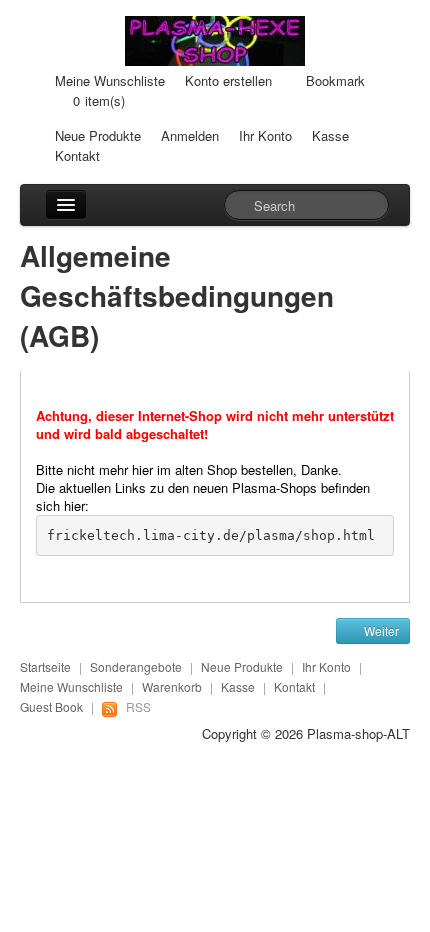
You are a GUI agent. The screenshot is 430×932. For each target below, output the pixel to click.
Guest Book (51, 706)
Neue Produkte (98, 135)
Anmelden (190, 135)
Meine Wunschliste (110, 80)
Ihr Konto (265, 135)
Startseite (45, 666)
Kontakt (77, 155)
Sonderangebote (136, 666)
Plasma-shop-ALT (358, 733)
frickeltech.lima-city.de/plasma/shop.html (211, 535)
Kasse (330, 135)
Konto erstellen (228, 80)
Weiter (380, 630)
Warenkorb (172, 686)
